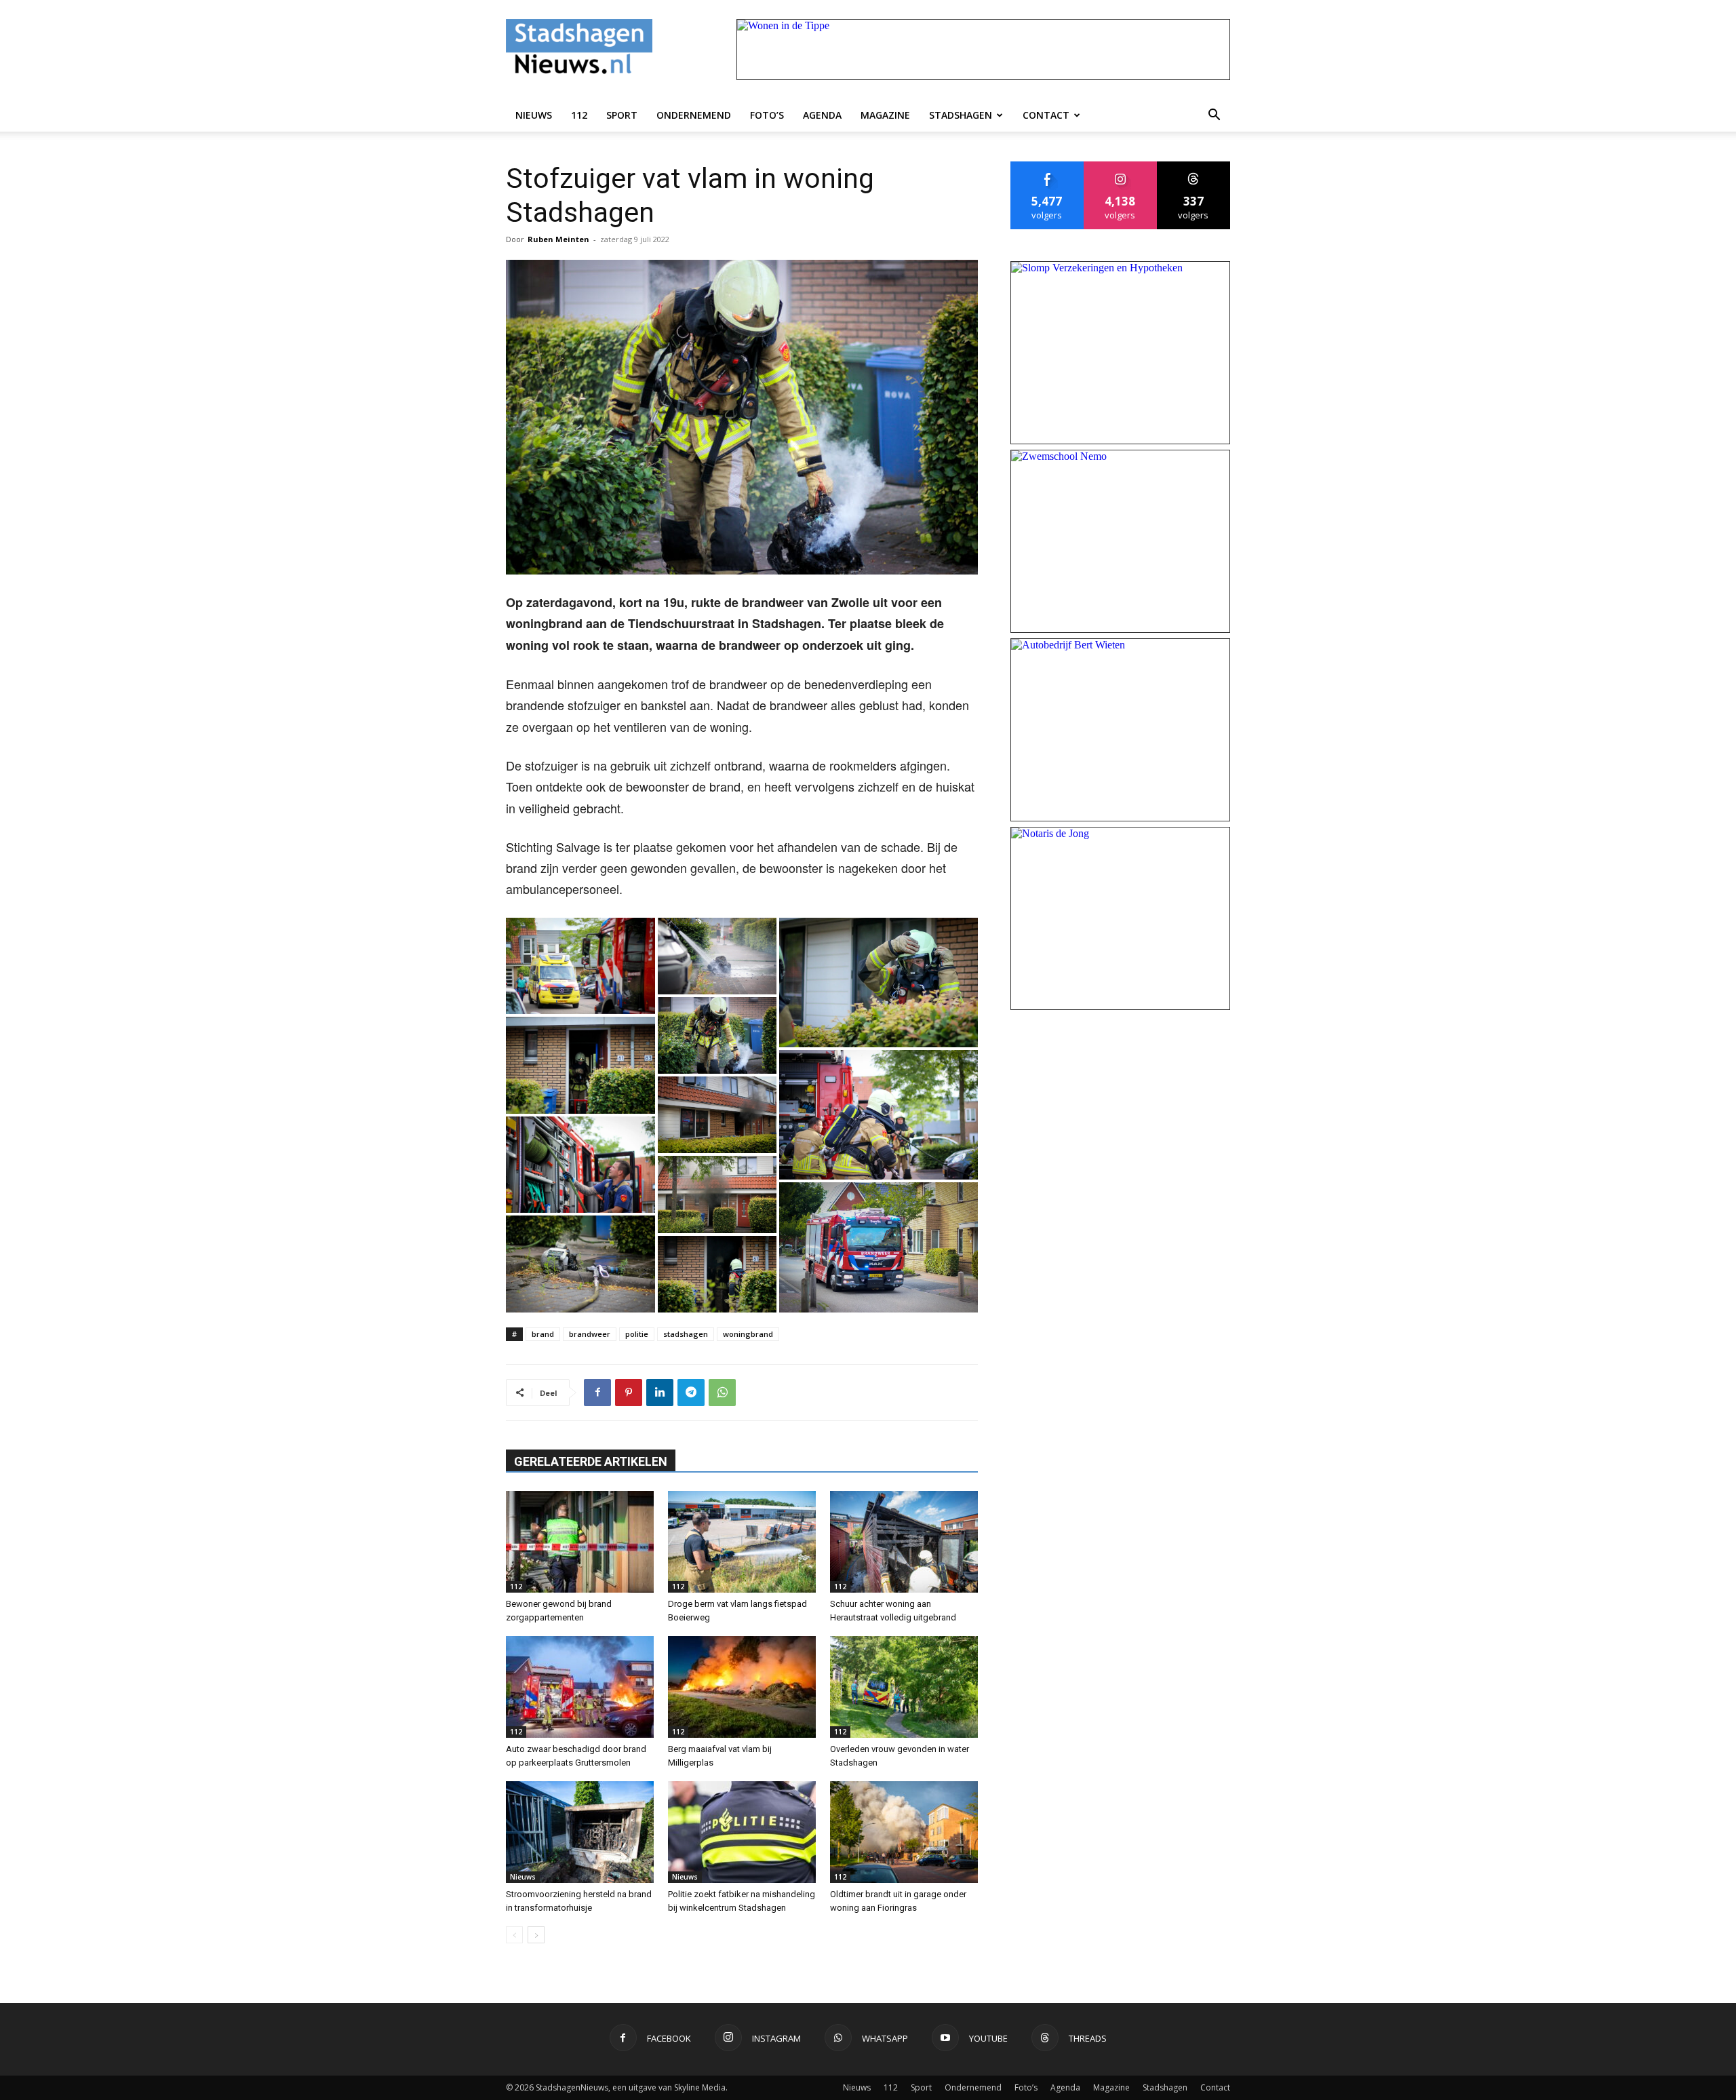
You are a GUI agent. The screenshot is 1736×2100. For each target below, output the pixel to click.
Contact (1046, 115)
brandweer (590, 1334)
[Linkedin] (660, 1393)
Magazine (885, 115)
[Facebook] (597, 1393)
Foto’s (767, 115)
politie (637, 1334)
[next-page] (536, 1935)
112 (579, 115)
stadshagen (686, 1334)
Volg (1121, 167)
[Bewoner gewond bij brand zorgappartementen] (580, 1542)
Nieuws (534, 115)
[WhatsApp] (722, 1393)
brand (543, 1334)
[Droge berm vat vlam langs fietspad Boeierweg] (742, 1542)
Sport (622, 115)
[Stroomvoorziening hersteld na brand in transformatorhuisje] (580, 1832)
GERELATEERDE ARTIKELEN (591, 1461)
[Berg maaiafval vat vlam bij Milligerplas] (742, 1687)
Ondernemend (694, 115)
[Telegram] (691, 1393)
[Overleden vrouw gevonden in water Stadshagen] (904, 1687)
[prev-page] (514, 1935)
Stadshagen (961, 115)
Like (1047, 167)
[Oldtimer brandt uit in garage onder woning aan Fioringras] (904, 1832)
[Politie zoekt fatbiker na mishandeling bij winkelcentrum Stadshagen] (742, 1832)
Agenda (822, 115)
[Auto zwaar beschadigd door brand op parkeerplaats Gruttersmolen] (580, 1687)
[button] (1214, 115)
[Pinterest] (629, 1393)
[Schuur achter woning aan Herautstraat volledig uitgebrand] (904, 1542)
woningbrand (748, 1334)
